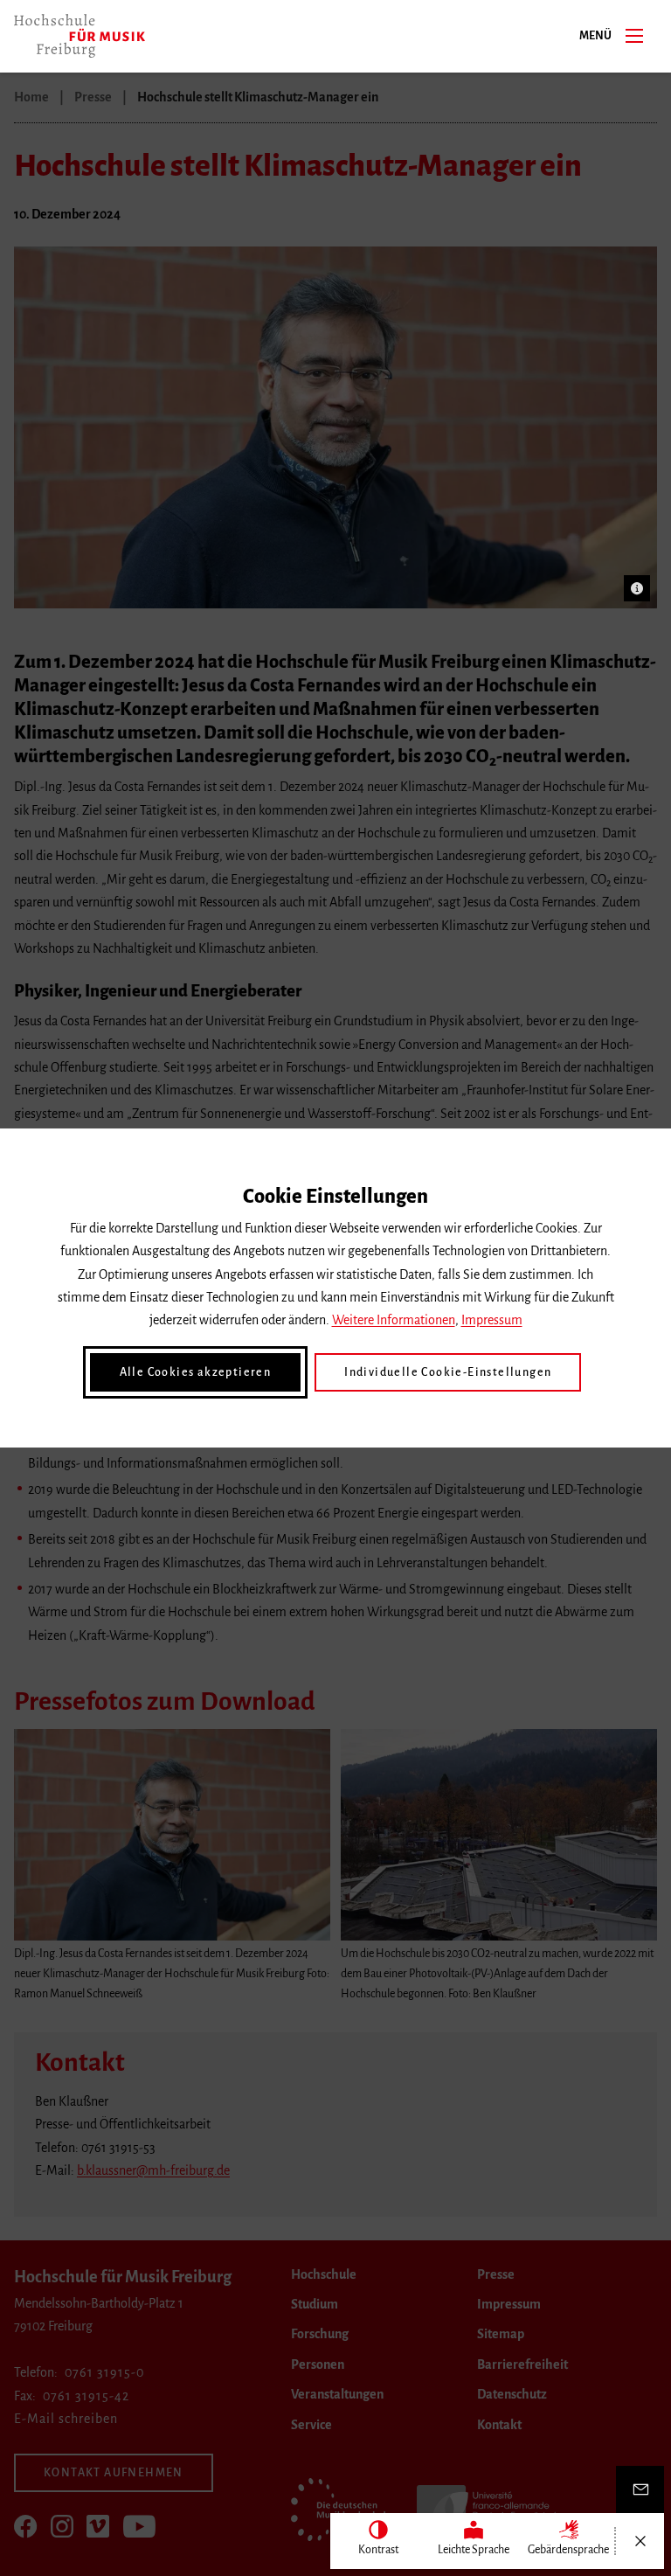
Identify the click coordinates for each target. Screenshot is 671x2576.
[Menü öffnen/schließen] (640, 2541)
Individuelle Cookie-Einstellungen (448, 1372)
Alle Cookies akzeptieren (196, 1372)
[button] (637, 588)
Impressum (492, 1320)
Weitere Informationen (394, 1320)
